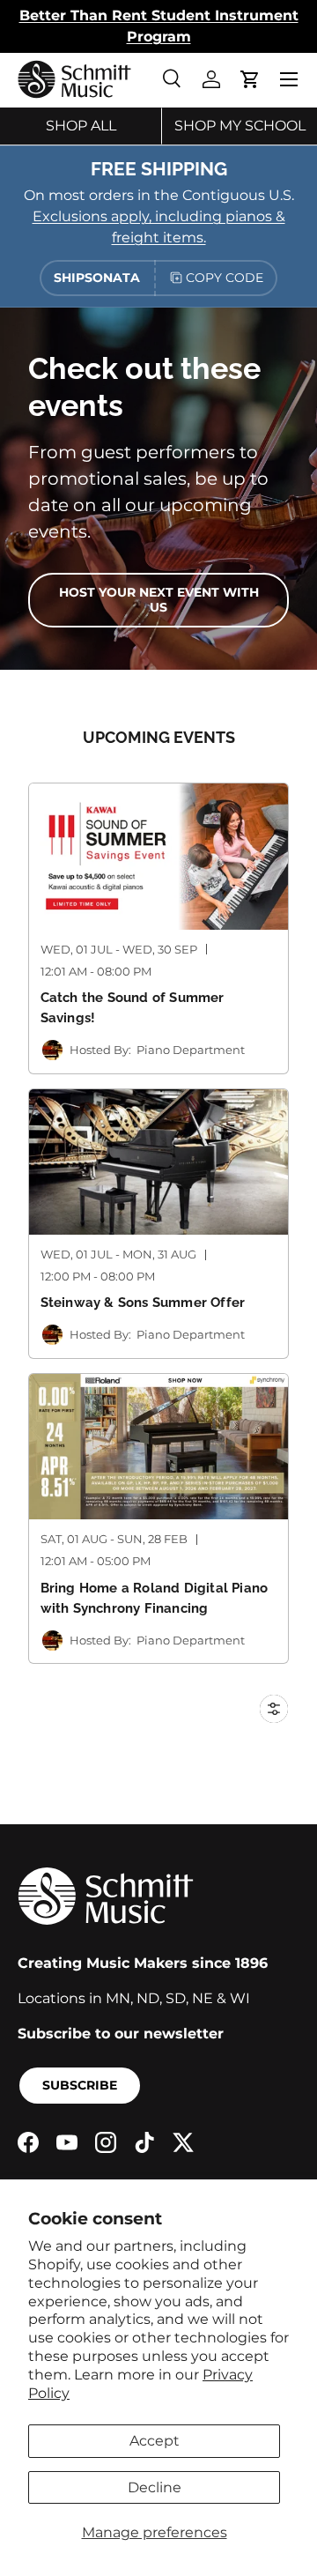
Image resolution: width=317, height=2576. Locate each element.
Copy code (225, 278)
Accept (155, 2441)
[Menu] (289, 79)
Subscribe (80, 2085)
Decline (155, 2487)
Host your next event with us (159, 600)
